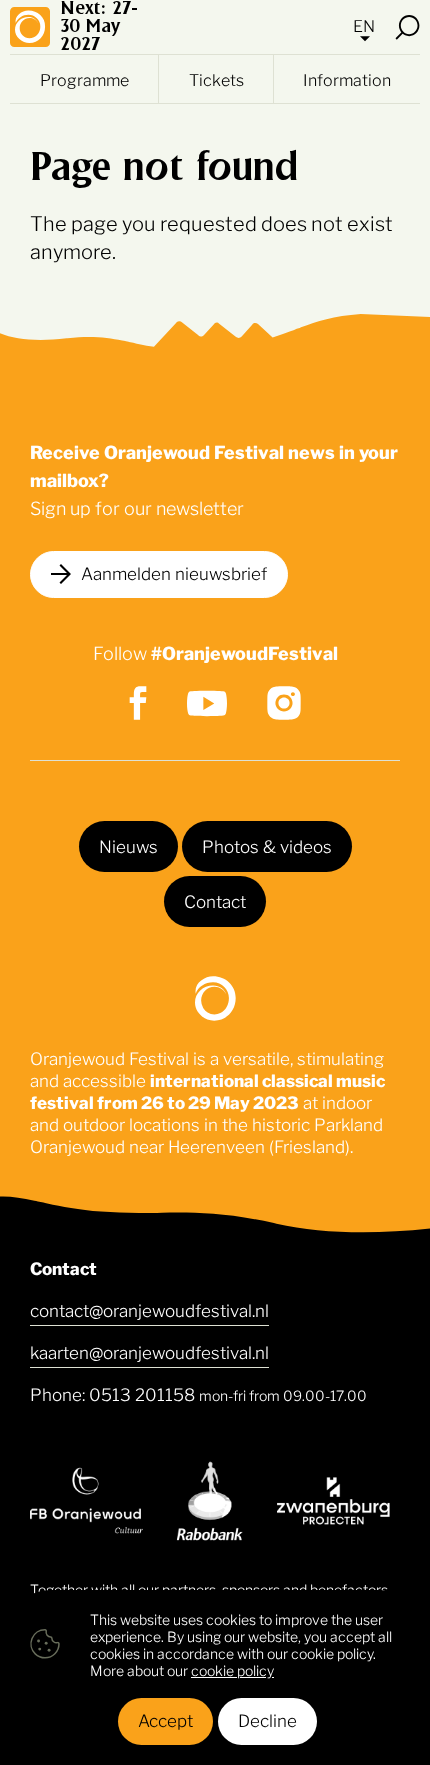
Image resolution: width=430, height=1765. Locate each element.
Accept (165, 1719)
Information (347, 79)
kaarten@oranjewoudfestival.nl (149, 1351)
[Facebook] (138, 703)
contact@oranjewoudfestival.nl (149, 1309)
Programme (84, 79)
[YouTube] (207, 703)
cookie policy (232, 1669)
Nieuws (128, 845)
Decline (267, 1719)
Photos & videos (267, 845)
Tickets (216, 79)
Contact (215, 900)
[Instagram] (284, 703)
